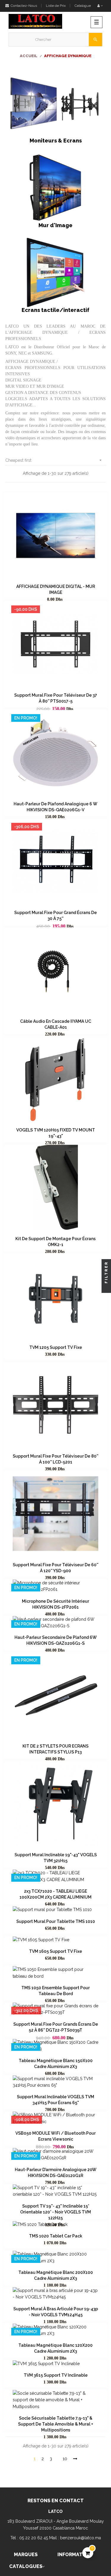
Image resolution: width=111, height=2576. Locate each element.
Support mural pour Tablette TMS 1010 (56, 1921)
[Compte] (100, 6)
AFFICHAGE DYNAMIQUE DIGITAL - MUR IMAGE (56, 589)
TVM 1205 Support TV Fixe (56, 1347)
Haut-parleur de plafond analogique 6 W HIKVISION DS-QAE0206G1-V (55, 807)
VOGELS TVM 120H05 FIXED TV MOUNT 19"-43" (56, 1133)
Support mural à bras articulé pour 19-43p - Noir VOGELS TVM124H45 (56, 2312)
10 (65, 2459)
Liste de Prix (56, 6)
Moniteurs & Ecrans (56, 141)
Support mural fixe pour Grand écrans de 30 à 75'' (55, 916)
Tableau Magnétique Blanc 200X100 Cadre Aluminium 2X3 (56, 2275)
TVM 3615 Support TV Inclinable (56, 2375)
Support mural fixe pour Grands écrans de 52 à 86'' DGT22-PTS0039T (56, 2027)
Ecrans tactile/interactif (55, 310)
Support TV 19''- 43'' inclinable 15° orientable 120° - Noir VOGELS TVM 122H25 (55, 2212)
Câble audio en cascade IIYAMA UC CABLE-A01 (56, 1024)
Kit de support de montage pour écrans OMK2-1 (55, 1242)
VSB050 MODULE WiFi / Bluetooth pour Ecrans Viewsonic (55, 2136)
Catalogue (83, 6)
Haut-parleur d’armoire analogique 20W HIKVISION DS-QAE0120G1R (56, 2173)
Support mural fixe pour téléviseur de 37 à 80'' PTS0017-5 (56, 698)
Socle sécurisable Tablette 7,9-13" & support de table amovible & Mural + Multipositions (56, 2424)
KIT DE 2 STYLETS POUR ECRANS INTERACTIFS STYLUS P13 (55, 1749)
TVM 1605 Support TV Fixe (55, 1951)
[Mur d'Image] (55, 187)
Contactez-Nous (23, 6)
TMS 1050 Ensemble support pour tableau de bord (55, 1991)
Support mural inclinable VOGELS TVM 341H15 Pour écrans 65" (55, 2100)
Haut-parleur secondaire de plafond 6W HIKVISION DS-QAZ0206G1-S (56, 1640)
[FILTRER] (106, 1288)
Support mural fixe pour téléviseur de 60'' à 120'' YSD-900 (55, 1568)
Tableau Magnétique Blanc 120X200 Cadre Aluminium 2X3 (55, 2348)
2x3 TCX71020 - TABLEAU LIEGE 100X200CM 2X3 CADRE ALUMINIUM (55, 1894)
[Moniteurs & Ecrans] (55, 102)
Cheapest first (54, 460)
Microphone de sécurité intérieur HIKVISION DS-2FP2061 (55, 1604)
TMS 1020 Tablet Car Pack (56, 2236)
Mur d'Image (55, 225)
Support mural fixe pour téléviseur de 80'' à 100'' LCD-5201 (55, 1459)
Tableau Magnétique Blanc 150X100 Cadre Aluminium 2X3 (56, 2064)
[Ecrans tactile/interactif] (55, 272)
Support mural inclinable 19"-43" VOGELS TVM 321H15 (56, 1858)
